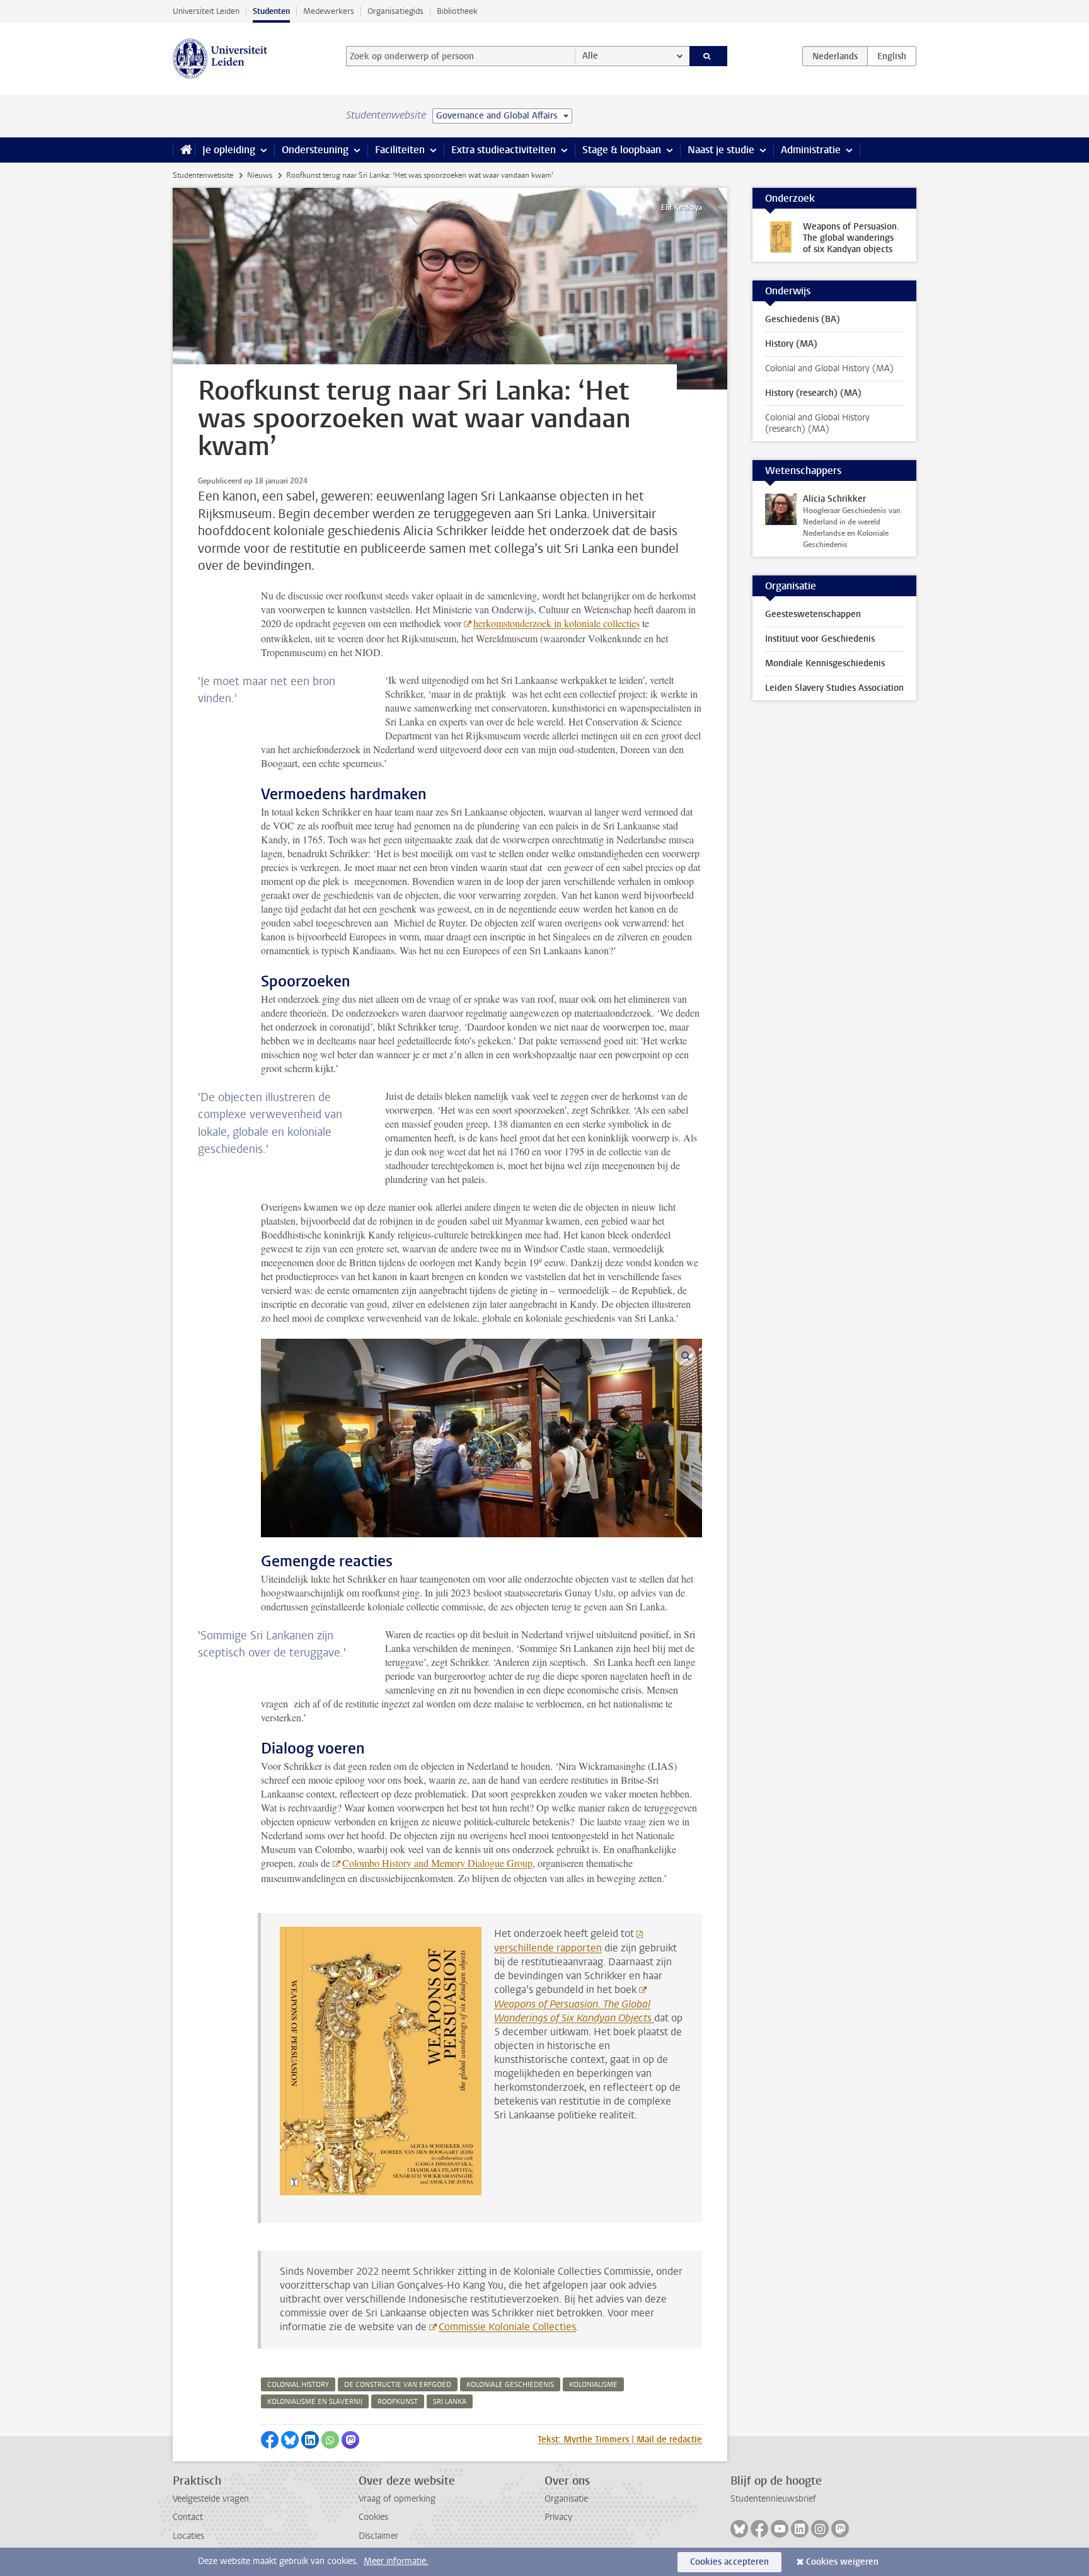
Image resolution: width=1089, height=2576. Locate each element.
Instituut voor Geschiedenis (820, 639)
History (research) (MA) (813, 393)
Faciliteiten (400, 150)
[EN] (892, 56)
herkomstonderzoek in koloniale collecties (556, 623)
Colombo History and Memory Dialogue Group (437, 1863)
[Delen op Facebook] (270, 2440)
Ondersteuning (315, 150)
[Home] (184, 150)
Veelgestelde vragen (211, 2499)
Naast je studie (721, 150)
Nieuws (260, 175)
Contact (188, 2517)
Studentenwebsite (203, 175)
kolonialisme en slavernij (315, 2402)
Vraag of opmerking (397, 2499)
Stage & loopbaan (622, 150)
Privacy (558, 2517)
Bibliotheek (457, 11)
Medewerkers (329, 11)
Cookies (373, 2517)
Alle (590, 56)
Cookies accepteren (729, 2562)
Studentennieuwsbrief (773, 2499)
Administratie (811, 150)
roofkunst (398, 2402)
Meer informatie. (396, 2561)
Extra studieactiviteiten (504, 150)
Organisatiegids (395, 11)
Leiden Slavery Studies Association (834, 688)
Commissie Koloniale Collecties (507, 2327)
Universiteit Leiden (206, 11)
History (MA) (791, 344)
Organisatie (566, 2499)
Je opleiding (229, 150)
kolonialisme (593, 2385)
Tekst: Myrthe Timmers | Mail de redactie (620, 2440)
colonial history (298, 2385)
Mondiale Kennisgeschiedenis (825, 663)
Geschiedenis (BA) (803, 319)
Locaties (188, 2536)
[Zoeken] (709, 56)
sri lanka (450, 2402)
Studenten (271, 11)
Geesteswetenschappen (813, 614)
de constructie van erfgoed (398, 2385)
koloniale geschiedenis (510, 2385)
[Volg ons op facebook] (759, 2529)
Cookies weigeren (842, 2562)
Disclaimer (378, 2536)
